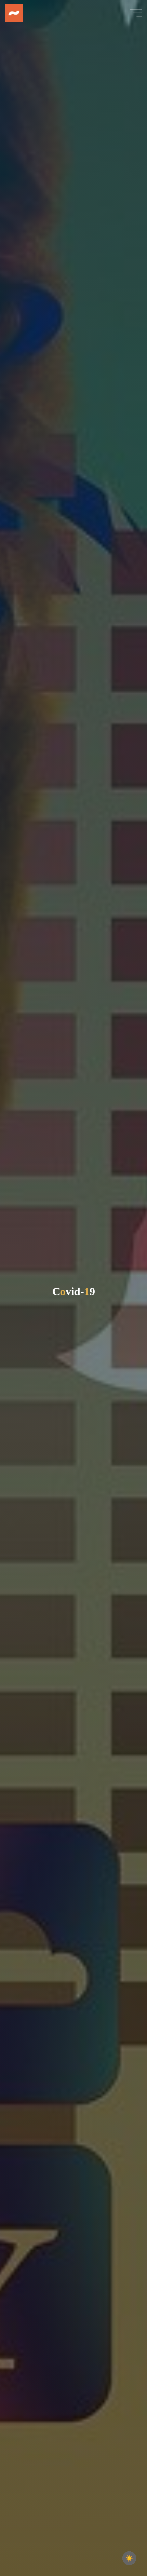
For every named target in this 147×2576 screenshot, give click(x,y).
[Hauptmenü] (136, 13)
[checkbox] (129, 2558)
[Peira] (14, 13)
